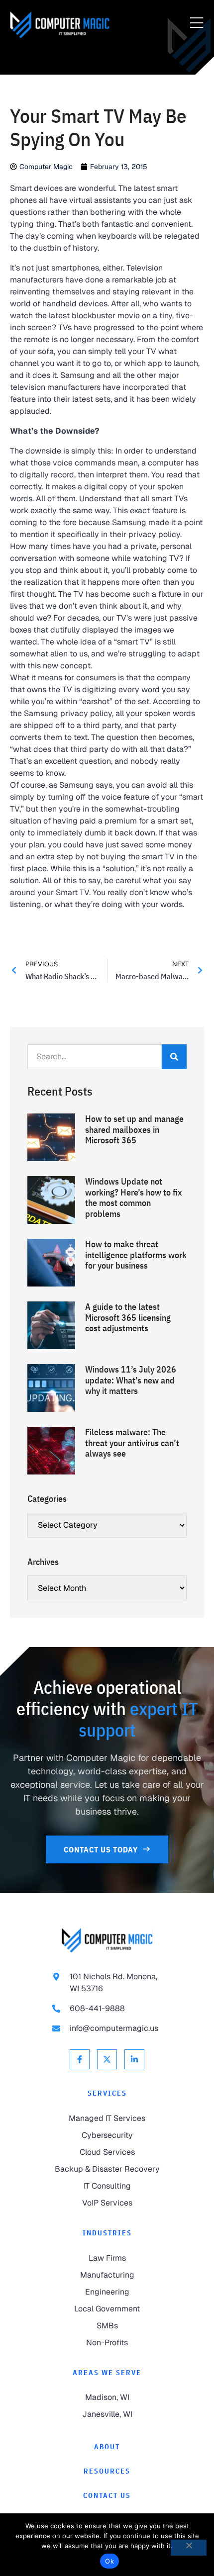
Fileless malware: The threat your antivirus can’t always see (132, 1443)
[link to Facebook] (80, 2059)
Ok (109, 2561)
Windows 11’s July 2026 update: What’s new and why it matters (131, 1380)
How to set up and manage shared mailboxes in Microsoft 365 (134, 1129)
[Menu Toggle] (197, 23)
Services (107, 2093)
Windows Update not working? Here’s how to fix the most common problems (134, 1197)
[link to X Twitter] (107, 2059)
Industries (107, 2233)
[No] (189, 2548)
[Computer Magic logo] (107, 1940)
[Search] (174, 1057)
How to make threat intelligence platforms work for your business (136, 1255)
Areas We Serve (107, 2373)
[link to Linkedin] (134, 2059)
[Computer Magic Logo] (60, 25)
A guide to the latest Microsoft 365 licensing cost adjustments (128, 1317)
